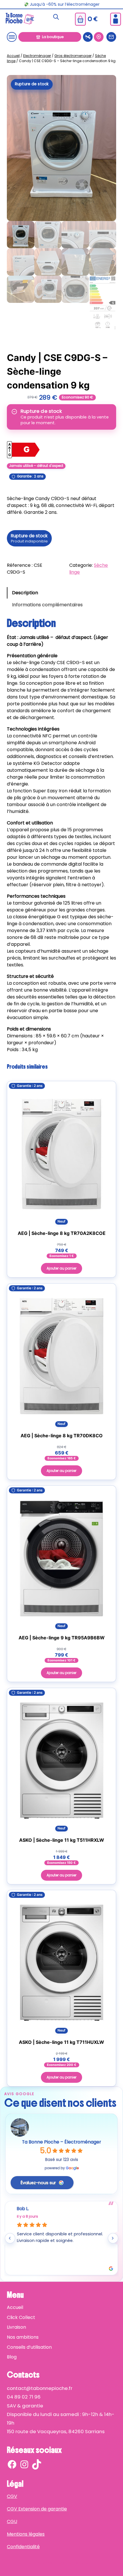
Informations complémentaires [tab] (47, 605)
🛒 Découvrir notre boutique (62, 4)
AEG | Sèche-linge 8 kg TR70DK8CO (62, 1435)
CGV (12, 2496)
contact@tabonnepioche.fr (40, 2388)
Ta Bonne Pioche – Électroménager (61, 2142)
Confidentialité (23, 2547)
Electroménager (37, 56)
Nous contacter (111, 37)
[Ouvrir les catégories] (12, 37)
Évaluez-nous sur (38, 2183)
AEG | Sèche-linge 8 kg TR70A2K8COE (62, 1233)
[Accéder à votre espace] (116, 19)
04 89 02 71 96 (24, 2397)
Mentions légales (26, 2534)
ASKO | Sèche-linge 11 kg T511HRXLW (62, 1840)
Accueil (13, 56)
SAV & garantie (25, 2406)
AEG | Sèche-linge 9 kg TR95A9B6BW (62, 1638)
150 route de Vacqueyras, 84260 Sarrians (56, 2431)
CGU (12, 2521)
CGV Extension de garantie (37, 2509)
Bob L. (23, 2209)
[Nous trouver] (99, 37)
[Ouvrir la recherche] (56, 17)
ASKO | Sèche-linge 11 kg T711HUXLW (61, 2042)
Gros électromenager (73, 56)
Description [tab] (25, 593)
